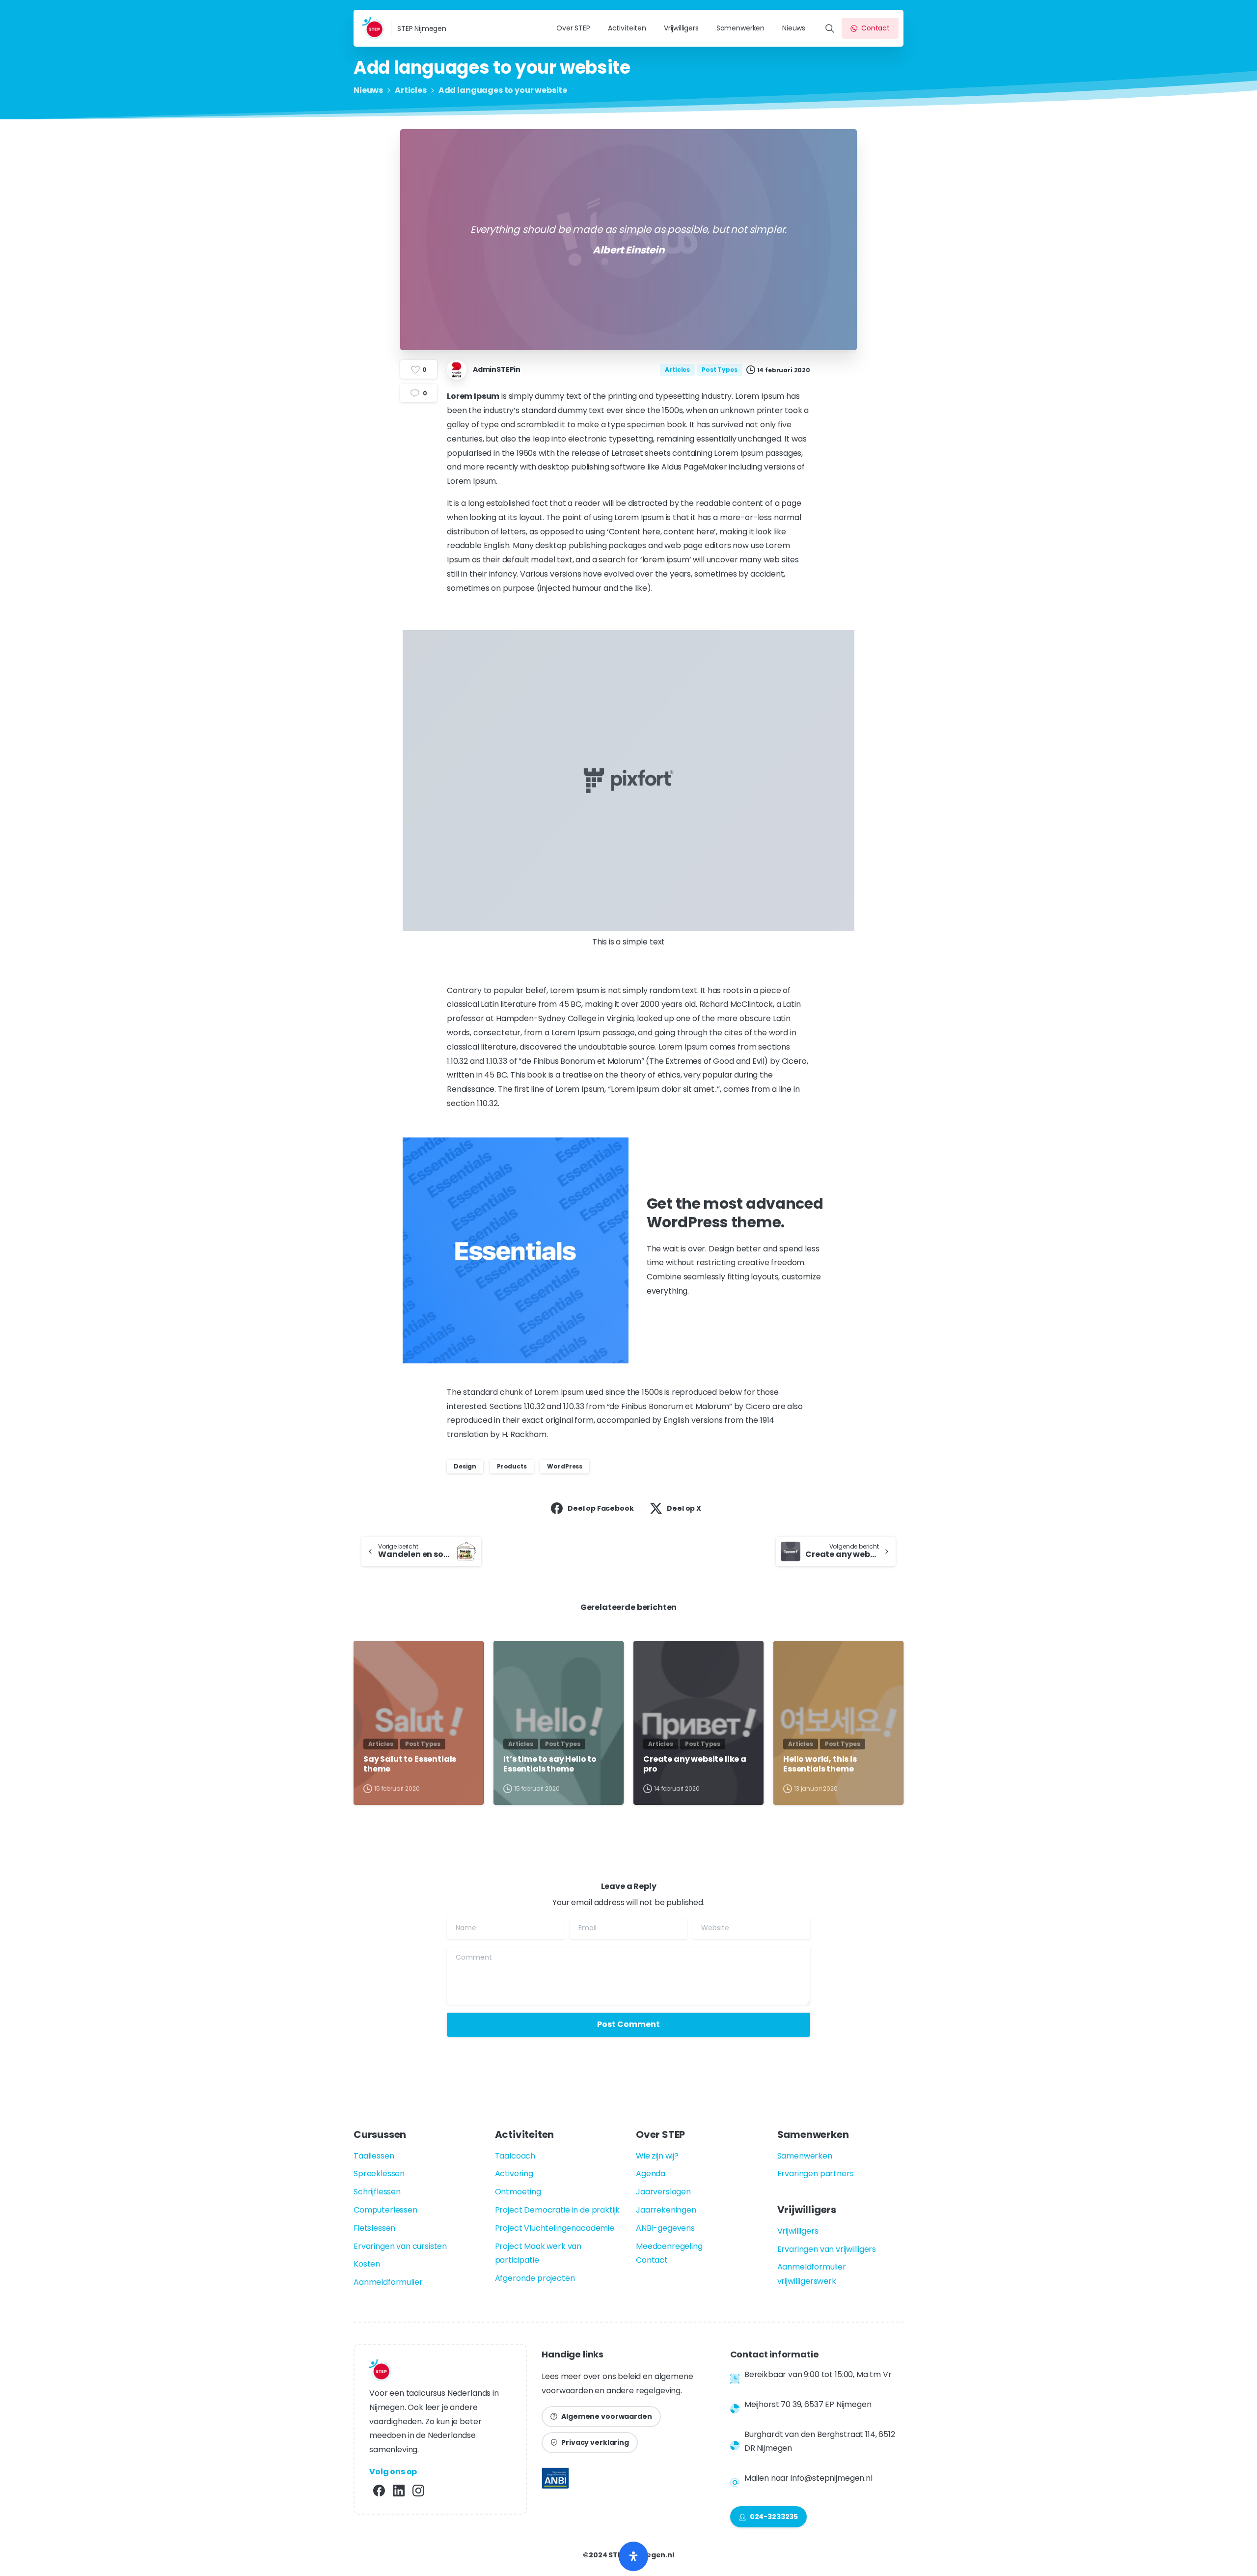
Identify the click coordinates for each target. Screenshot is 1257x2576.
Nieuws (368, 90)
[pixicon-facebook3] (379, 2490)
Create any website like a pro (695, 1764)
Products (512, 1466)
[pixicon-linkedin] (399, 2490)
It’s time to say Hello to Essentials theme (550, 1764)
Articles (411, 90)
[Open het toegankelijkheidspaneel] (633, 2556)
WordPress (565, 1466)
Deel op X (684, 1508)
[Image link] (555, 2481)
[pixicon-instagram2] (418, 2490)
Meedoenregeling (669, 2246)
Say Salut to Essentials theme (410, 1764)
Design (465, 1466)
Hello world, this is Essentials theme (820, 1764)
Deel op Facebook (601, 1508)
